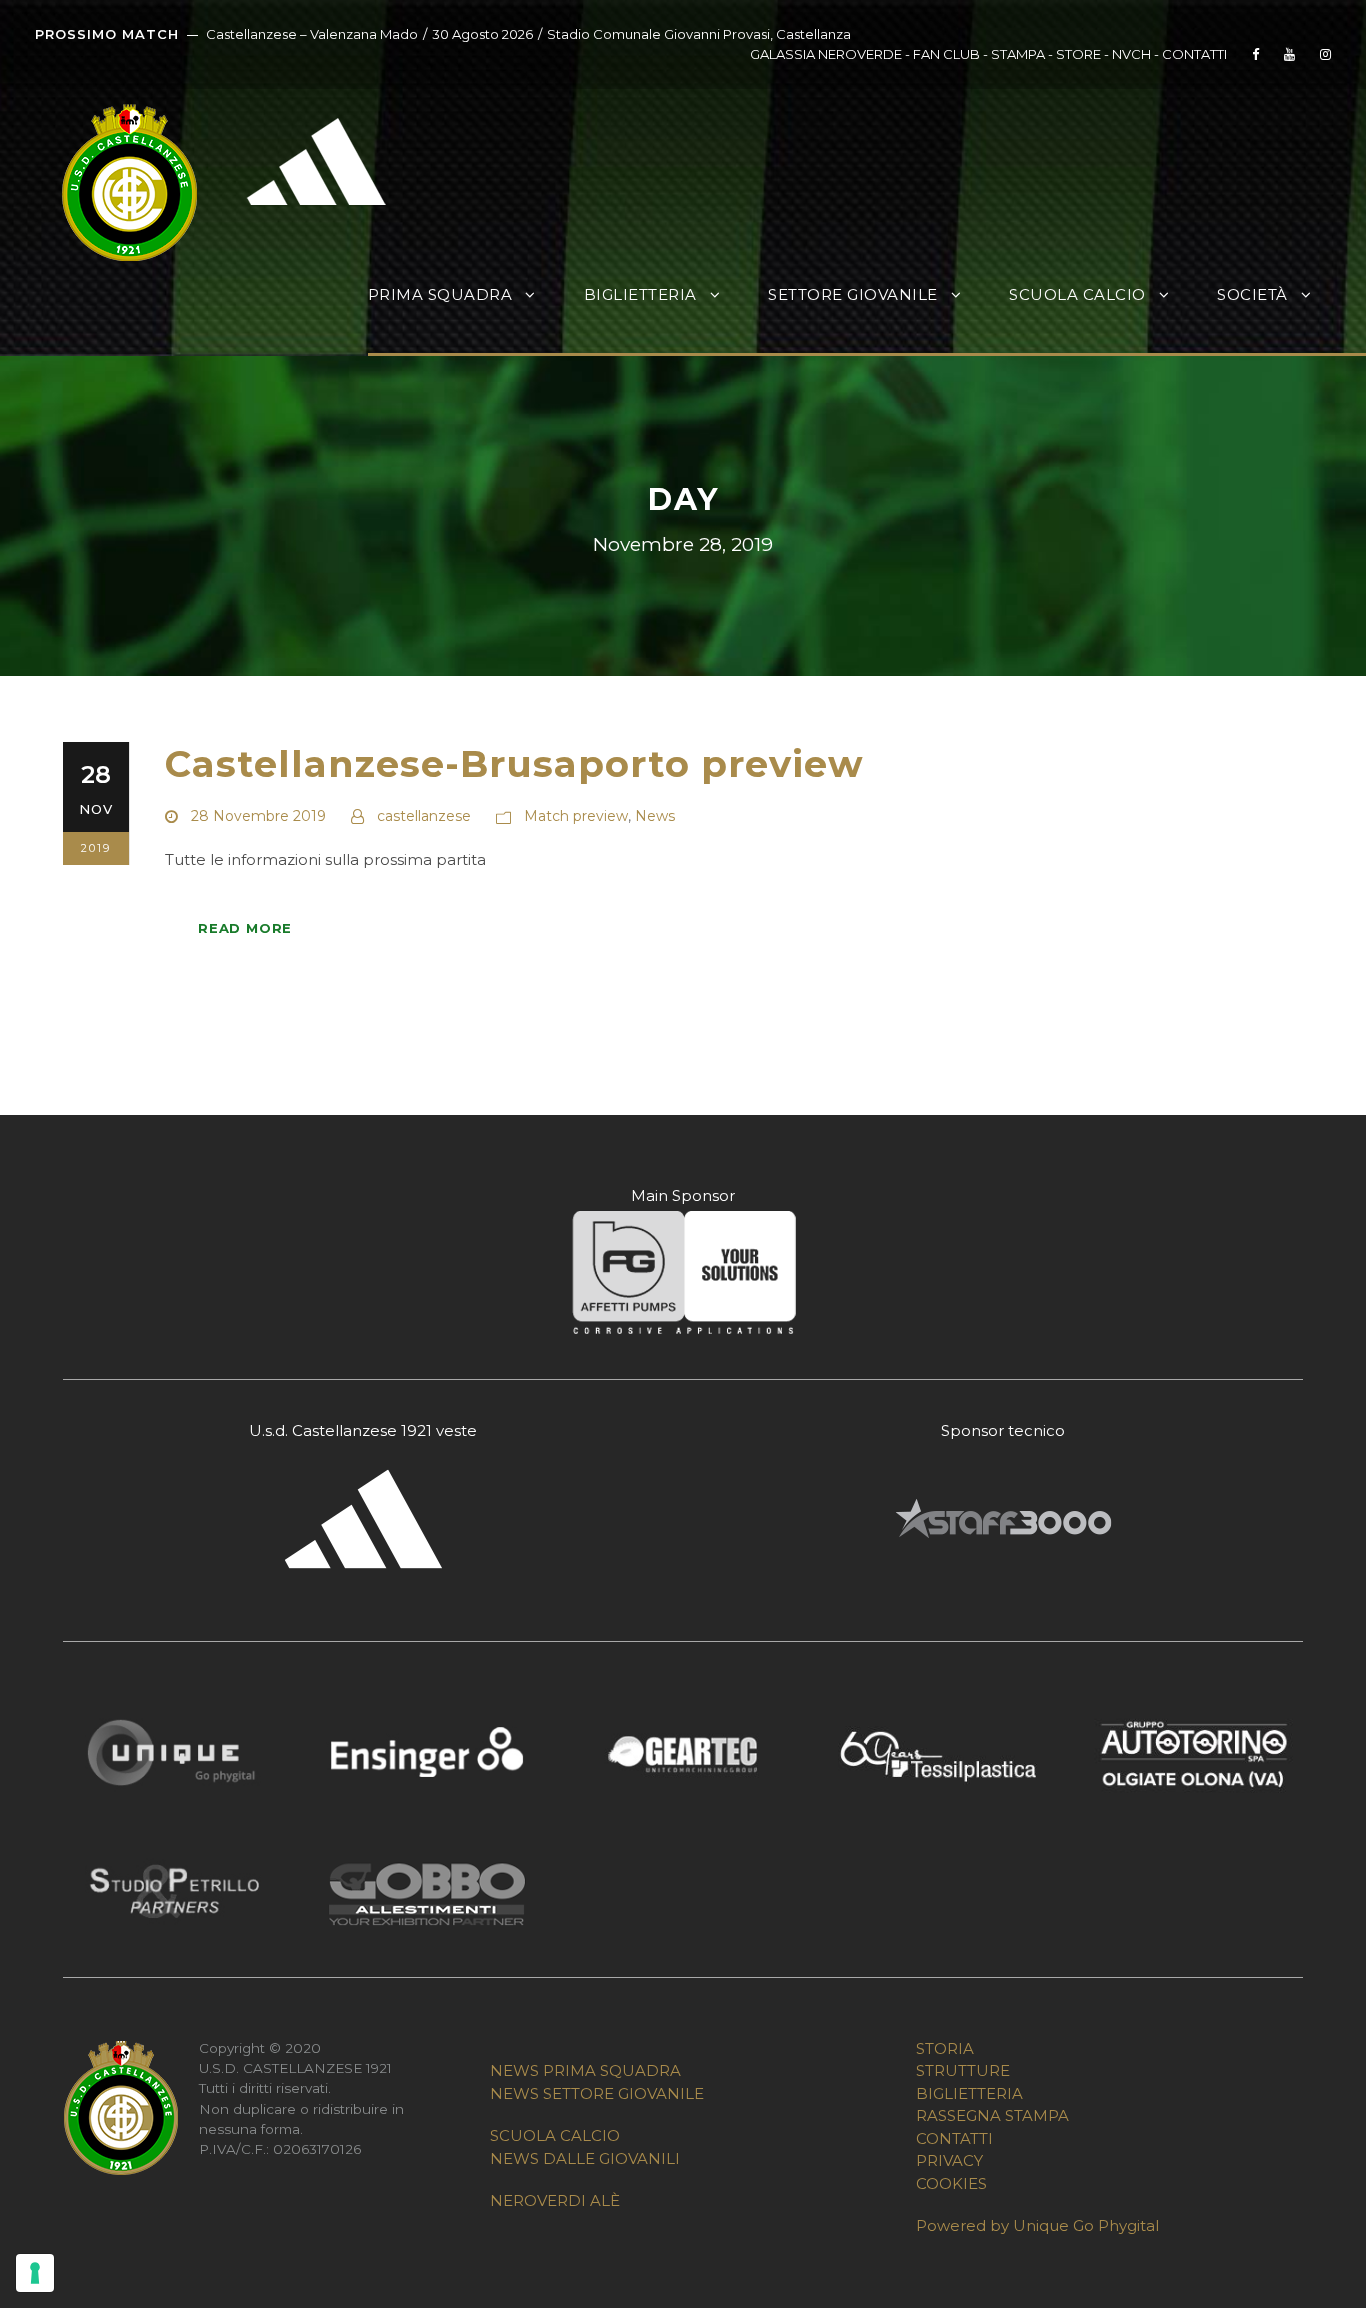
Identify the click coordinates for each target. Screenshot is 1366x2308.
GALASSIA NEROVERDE (826, 54)
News (655, 816)
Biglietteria (640, 294)
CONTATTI (1194, 54)
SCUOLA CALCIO (555, 2135)
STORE (1078, 54)
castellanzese (424, 816)
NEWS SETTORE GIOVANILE (597, 2093)
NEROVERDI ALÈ (555, 2200)
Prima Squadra (440, 294)
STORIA (945, 2048)
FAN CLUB (948, 54)
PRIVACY (949, 2160)
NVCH (1131, 54)
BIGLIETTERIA (969, 2093)
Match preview (576, 816)
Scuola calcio (1077, 294)
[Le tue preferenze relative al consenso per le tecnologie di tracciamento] (35, 2273)
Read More (245, 928)
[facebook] (1255, 54)
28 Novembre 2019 (258, 816)
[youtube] (1289, 54)
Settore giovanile (853, 294)
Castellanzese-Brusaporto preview (514, 763)
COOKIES (951, 2183)
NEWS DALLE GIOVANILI (585, 2158)
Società (1252, 294)
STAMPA (1018, 54)
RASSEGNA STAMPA (992, 2115)
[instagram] (1325, 54)
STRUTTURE (963, 2070)
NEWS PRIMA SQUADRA (585, 2070)
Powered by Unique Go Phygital (1037, 2225)
